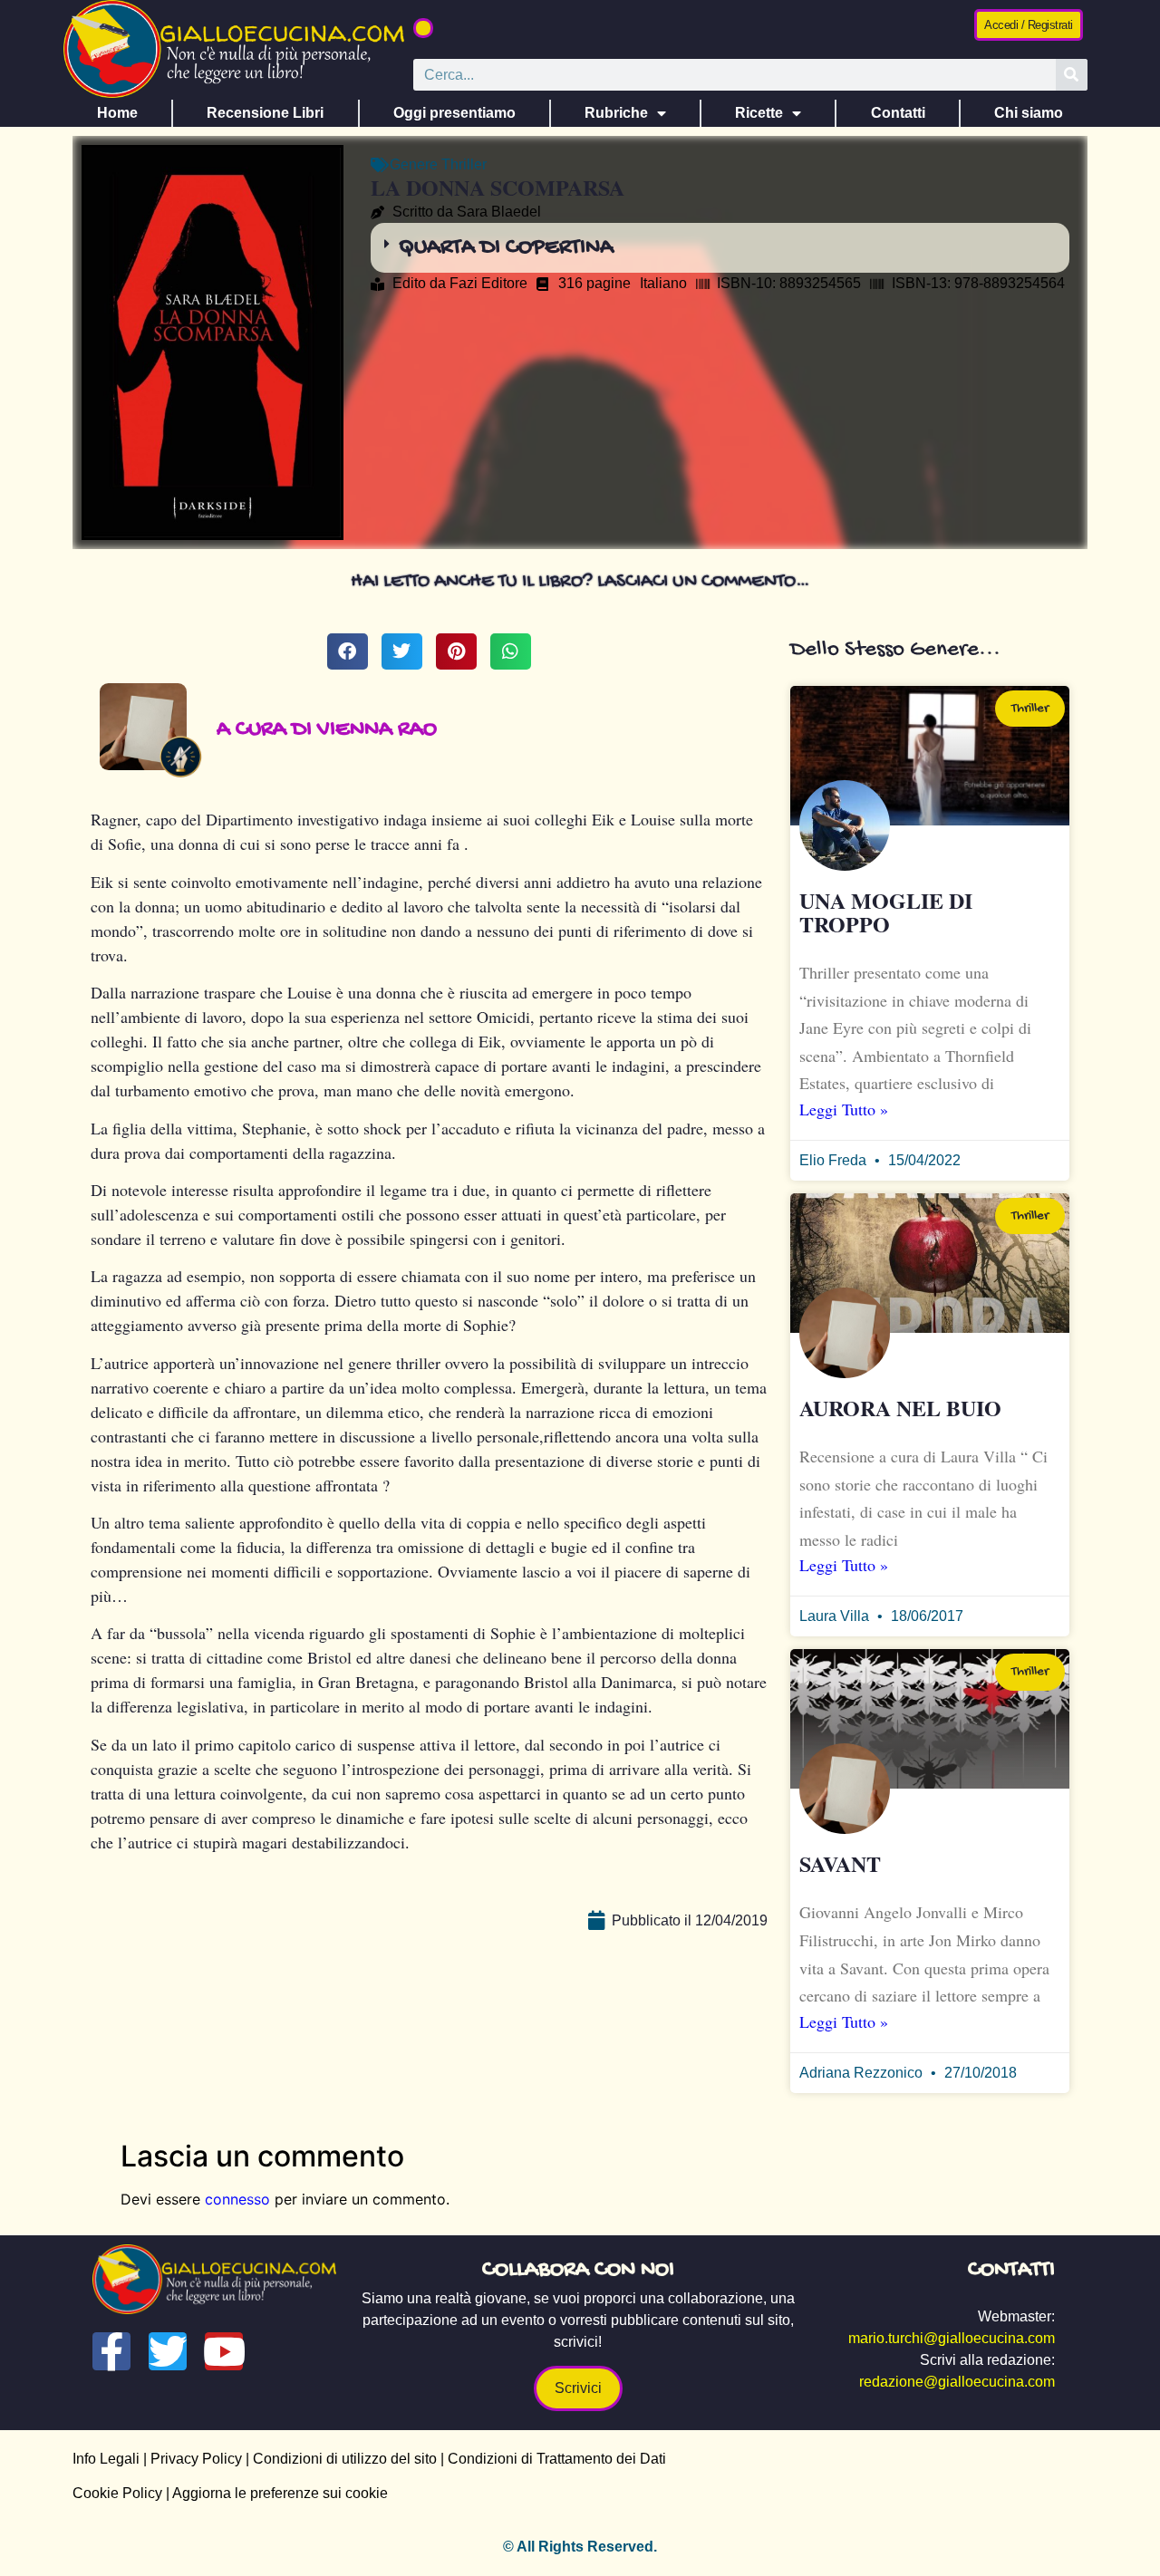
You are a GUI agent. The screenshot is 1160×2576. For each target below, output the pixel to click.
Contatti (898, 113)
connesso (237, 2199)
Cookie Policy (117, 2493)
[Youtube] (224, 2351)
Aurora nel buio (900, 1408)
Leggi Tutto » (844, 1109)
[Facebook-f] (111, 2351)
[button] (423, 28)
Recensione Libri (265, 113)
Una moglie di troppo (886, 912)
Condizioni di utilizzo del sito (345, 2459)
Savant (840, 1863)
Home (117, 113)
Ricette (759, 113)
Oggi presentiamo (454, 113)
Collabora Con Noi (578, 2270)
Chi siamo (1029, 113)
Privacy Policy (196, 2459)
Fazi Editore (488, 283)
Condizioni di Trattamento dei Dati (557, 2459)
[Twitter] (168, 2351)
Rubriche (616, 113)
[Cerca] (1072, 75)
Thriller (464, 164)
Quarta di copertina (506, 248)
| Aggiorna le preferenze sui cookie (275, 2493)
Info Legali (106, 2459)
